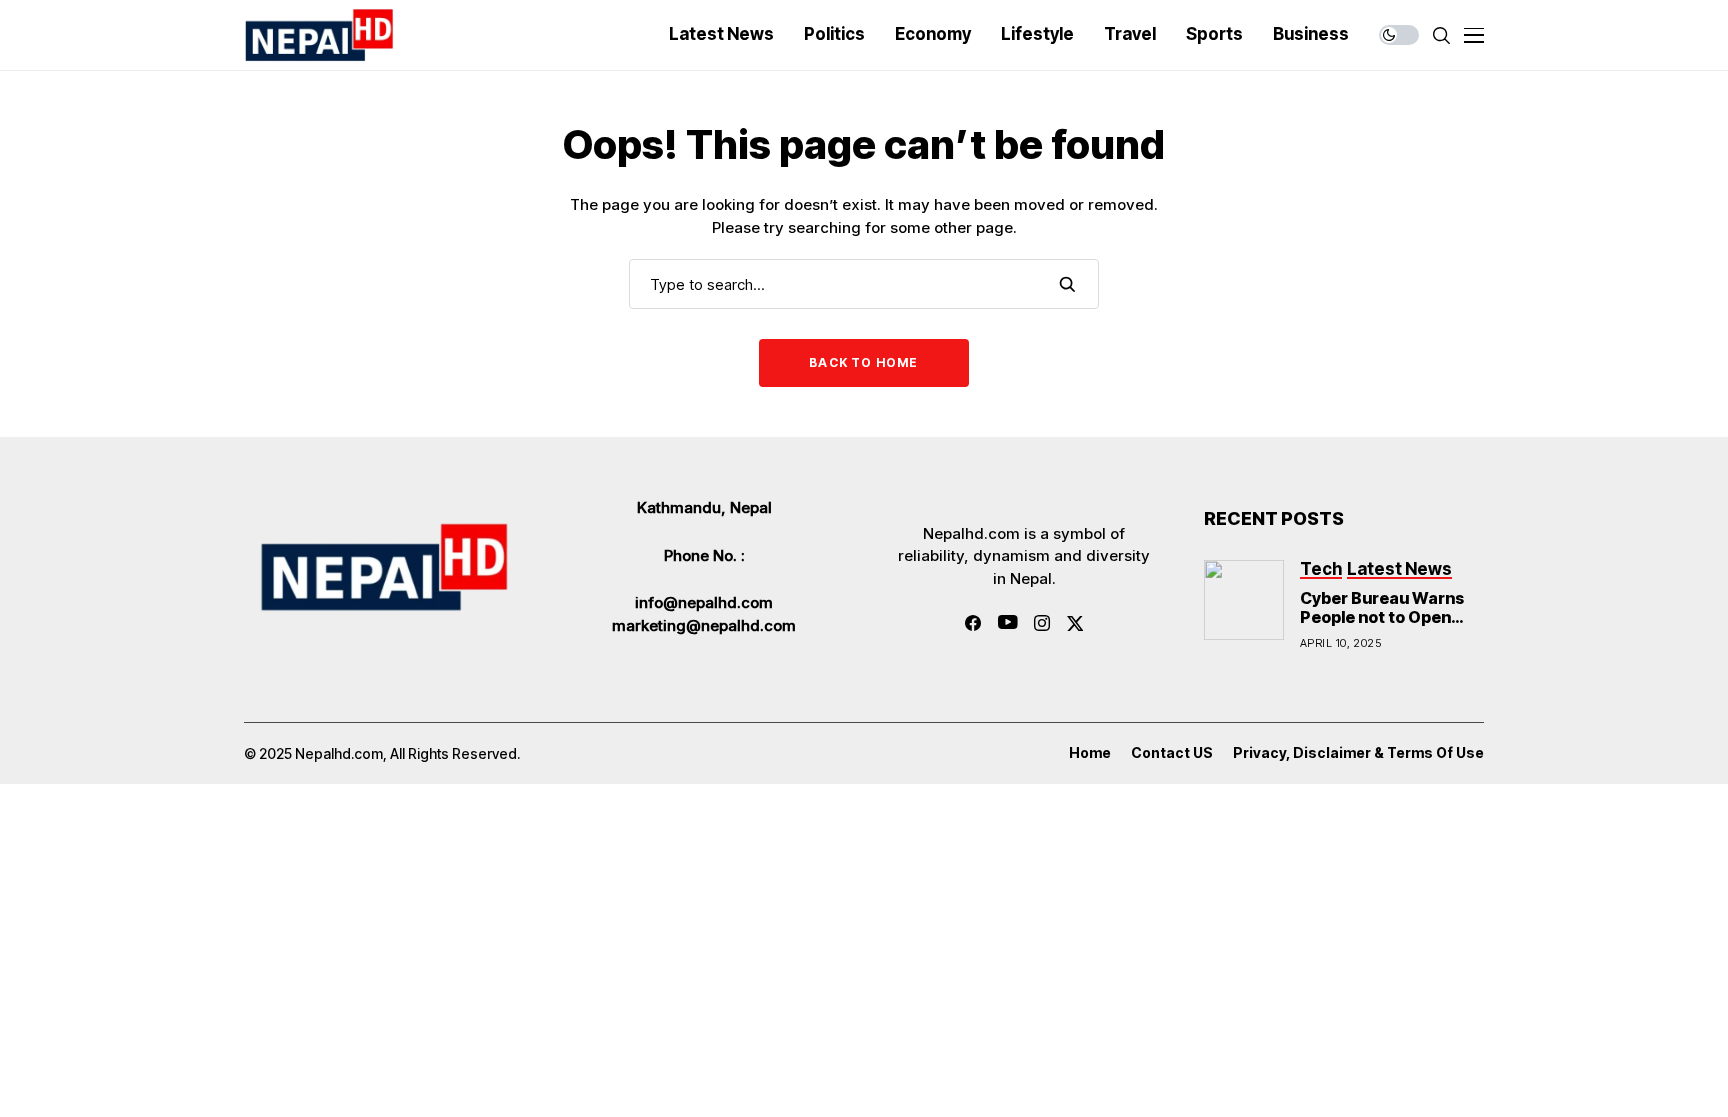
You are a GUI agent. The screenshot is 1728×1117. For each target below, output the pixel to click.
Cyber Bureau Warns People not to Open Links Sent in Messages (1382, 627)
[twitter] (1075, 623)
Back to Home (863, 362)
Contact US (1172, 753)
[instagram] (1042, 623)
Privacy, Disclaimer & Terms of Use (1358, 753)
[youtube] (1007, 623)
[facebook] (973, 623)
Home (1090, 753)
